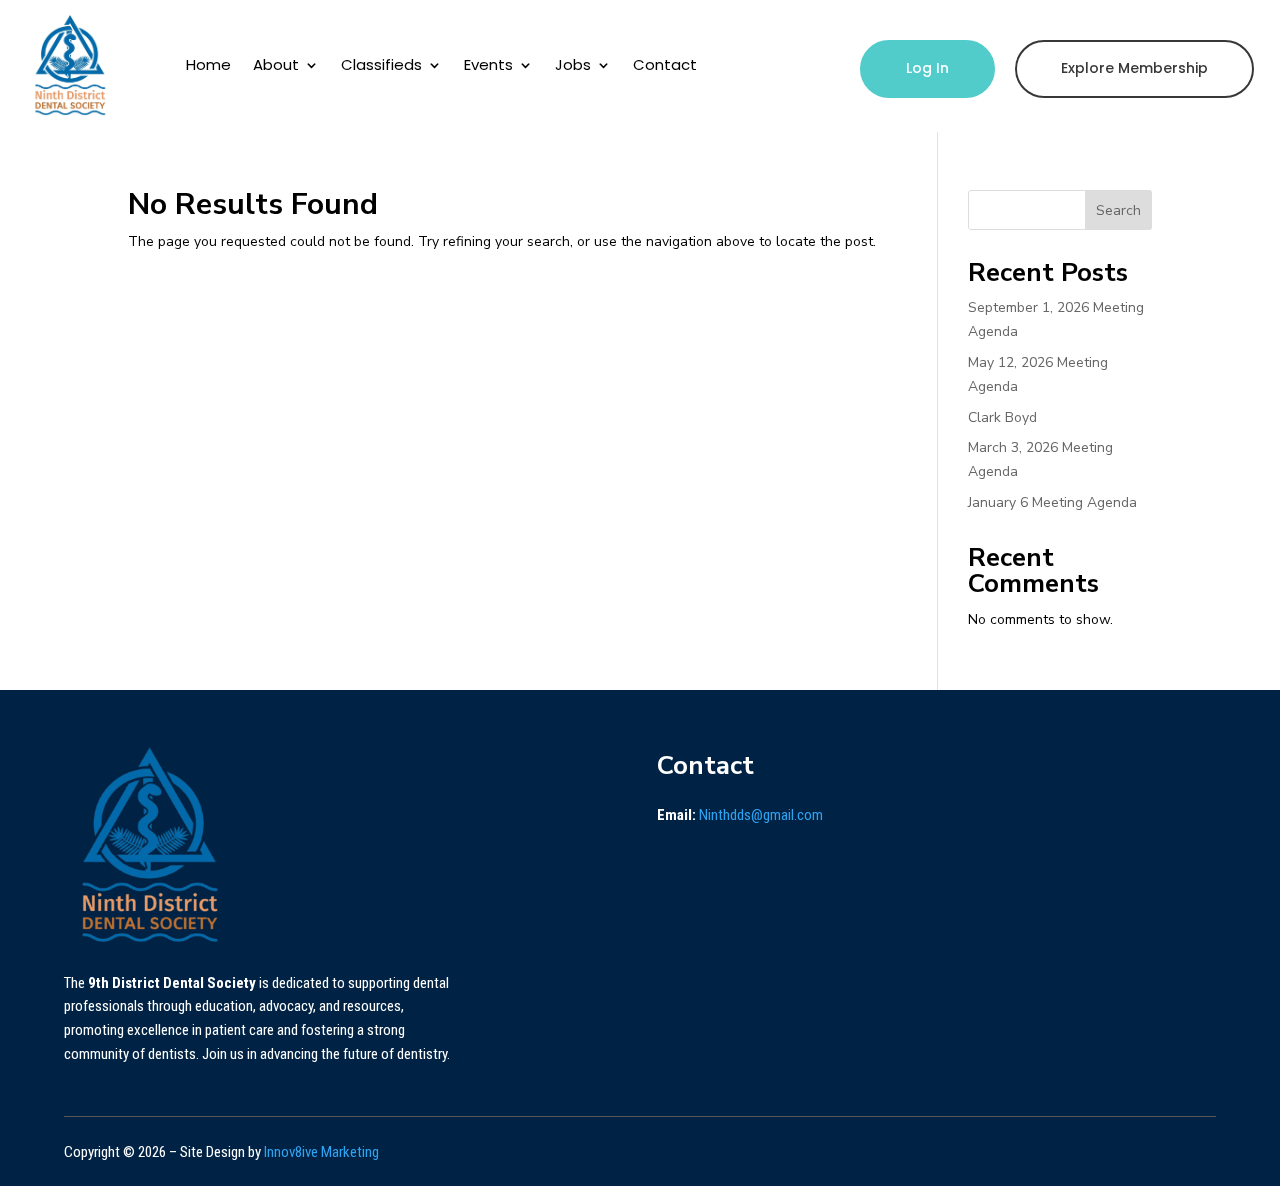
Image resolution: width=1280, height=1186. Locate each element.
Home (208, 64)
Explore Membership (1134, 68)
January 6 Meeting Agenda (1052, 502)
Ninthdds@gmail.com (761, 815)
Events (488, 64)
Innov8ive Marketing (321, 1152)
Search (1118, 210)
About (276, 64)
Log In (927, 68)
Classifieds (381, 64)
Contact (665, 64)
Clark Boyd (1002, 417)
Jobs (573, 64)
